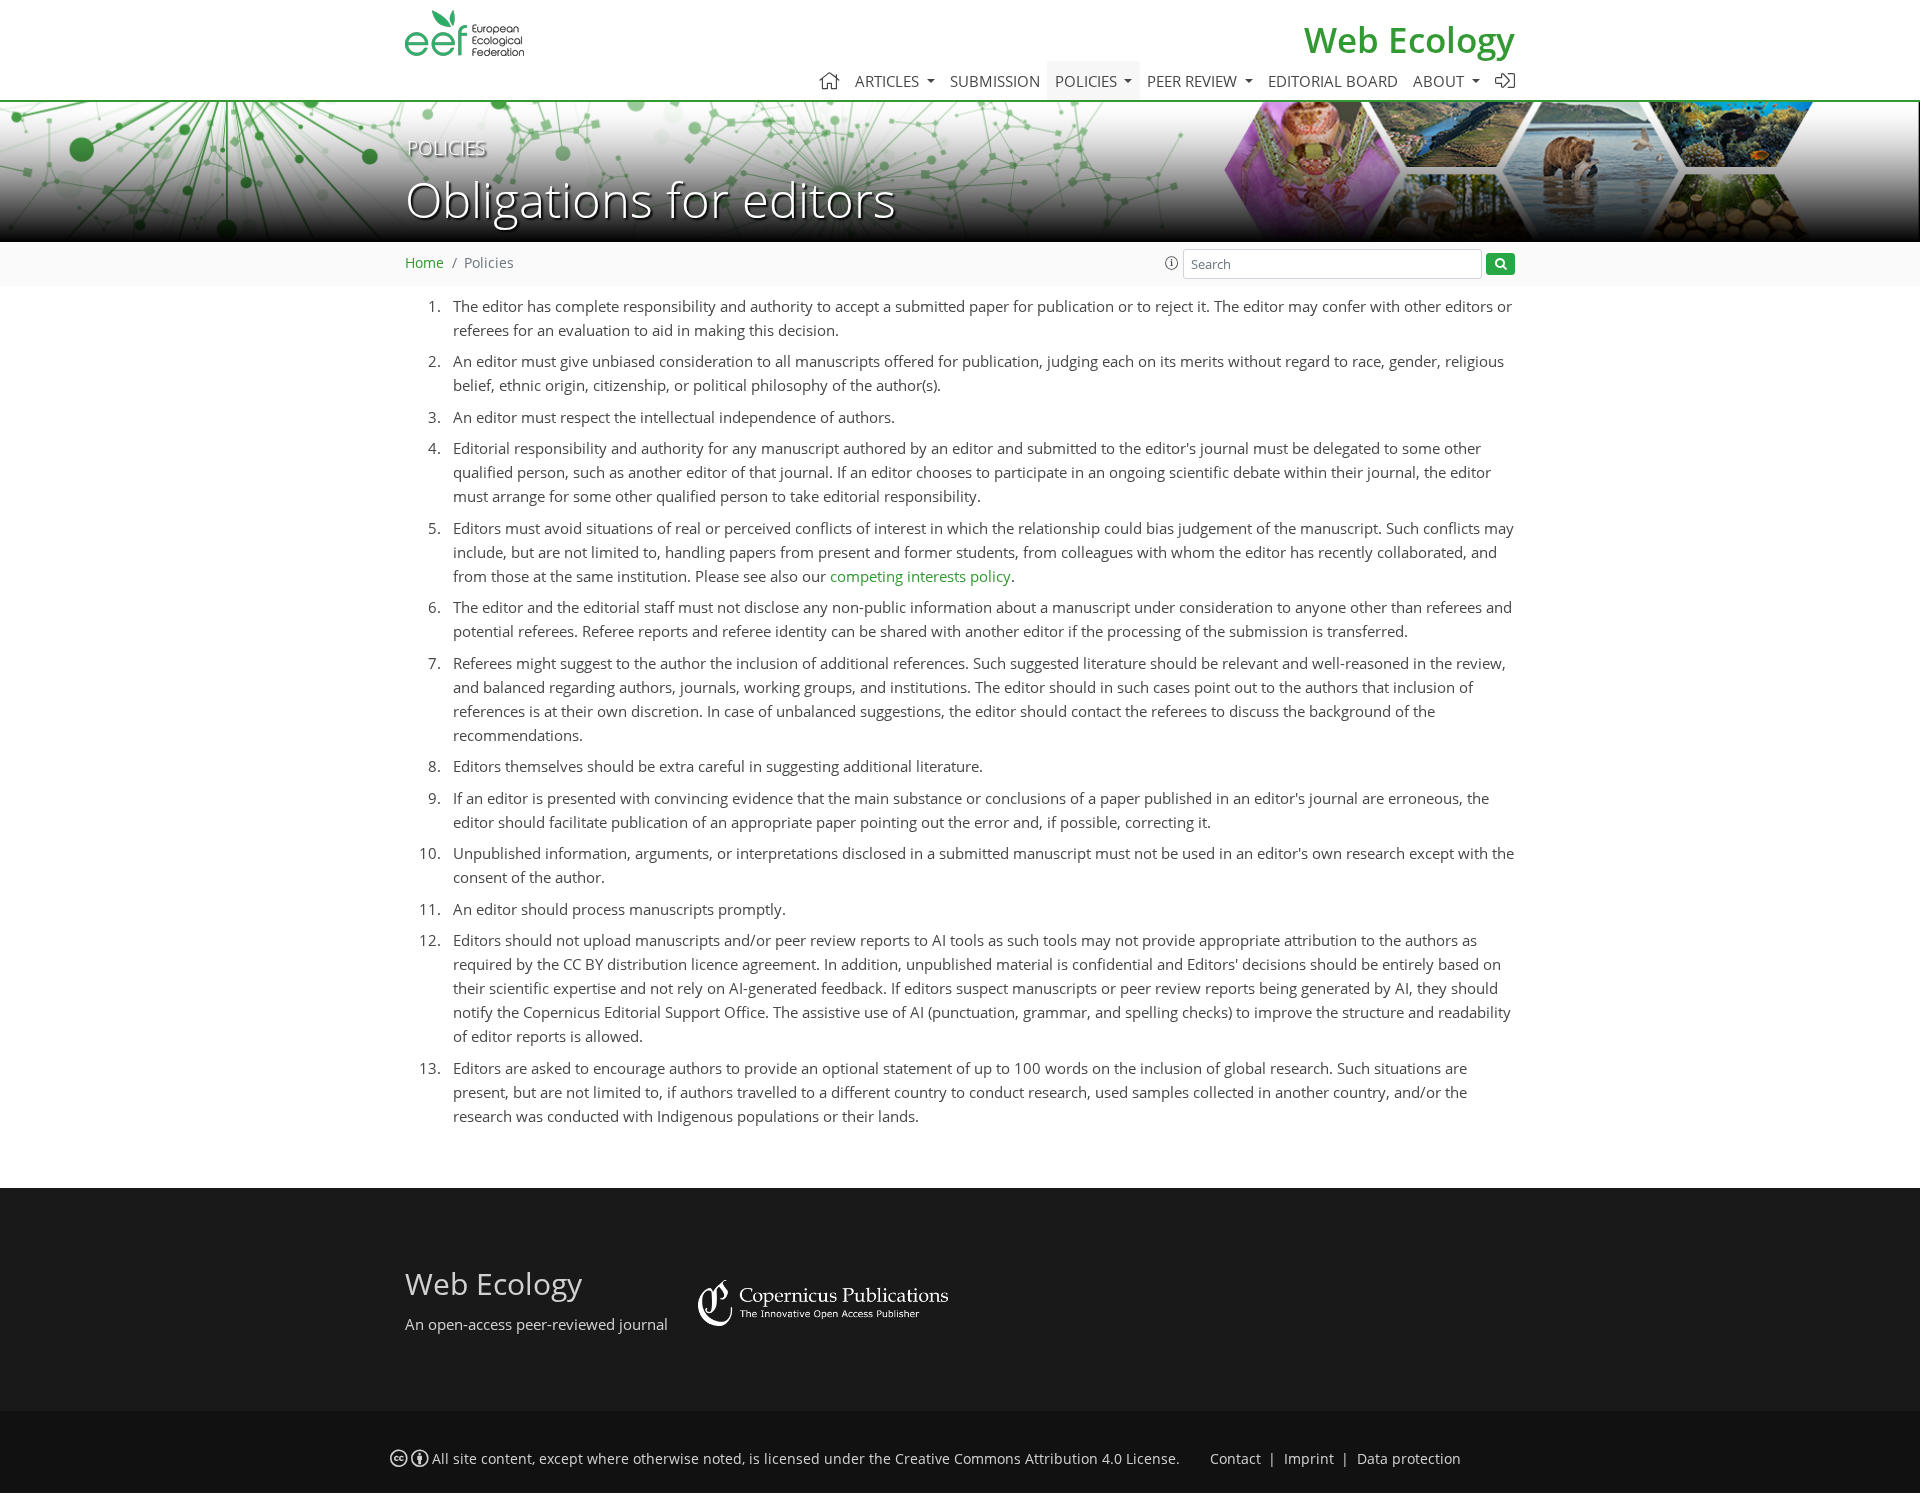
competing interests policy (920, 576)
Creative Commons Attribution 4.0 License (1035, 1459)
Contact (1235, 1459)
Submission (995, 81)
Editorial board (1333, 81)
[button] (1172, 263)
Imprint (1309, 1459)
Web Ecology (1409, 39)
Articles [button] (889, 81)
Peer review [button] (1194, 81)
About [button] (1440, 81)
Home (424, 263)
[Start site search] (1500, 264)
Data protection (1409, 1459)
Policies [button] (1088, 81)
